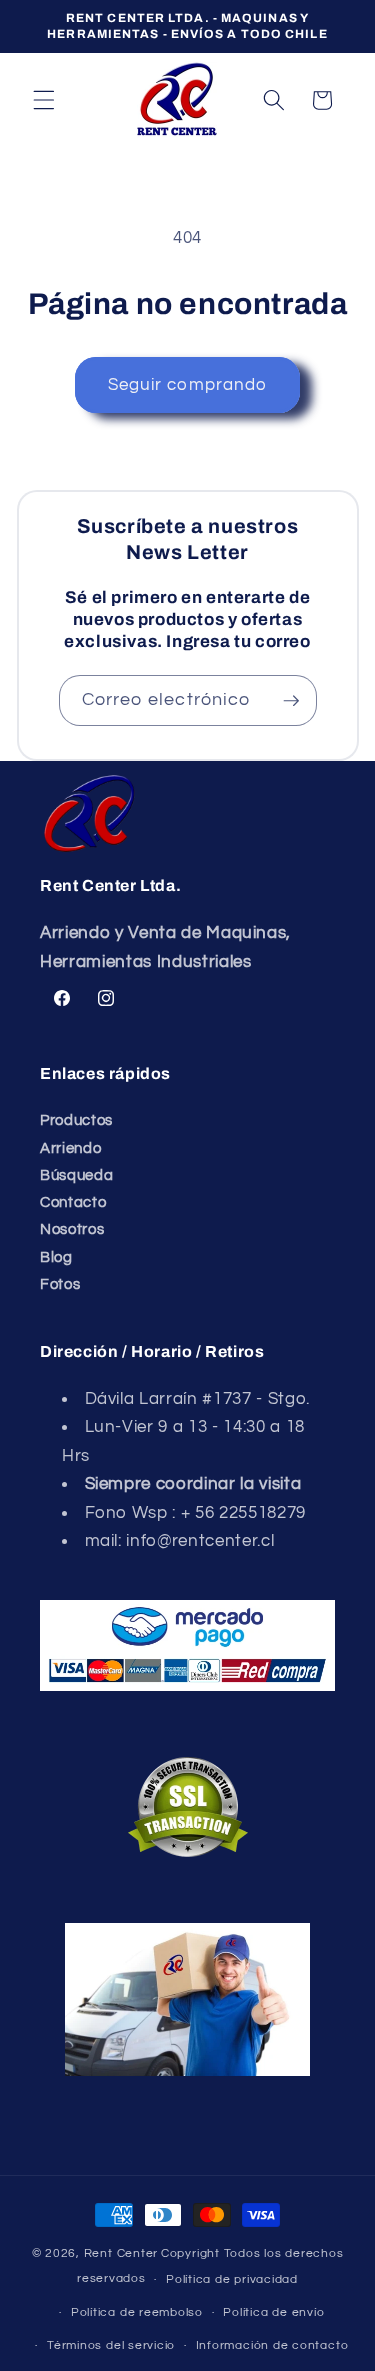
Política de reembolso (137, 2312)
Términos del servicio (111, 2345)
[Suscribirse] (291, 701)
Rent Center (121, 2253)
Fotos (60, 1284)
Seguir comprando (188, 384)
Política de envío (273, 2312)
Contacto (73, 1202)
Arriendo (70, 1148)
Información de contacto (272, 2345)
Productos (76, 1120)
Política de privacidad (232, 2279)
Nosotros (72, 1229)
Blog (56, 1257)
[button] (44, 100)
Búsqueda (76, 1175)
